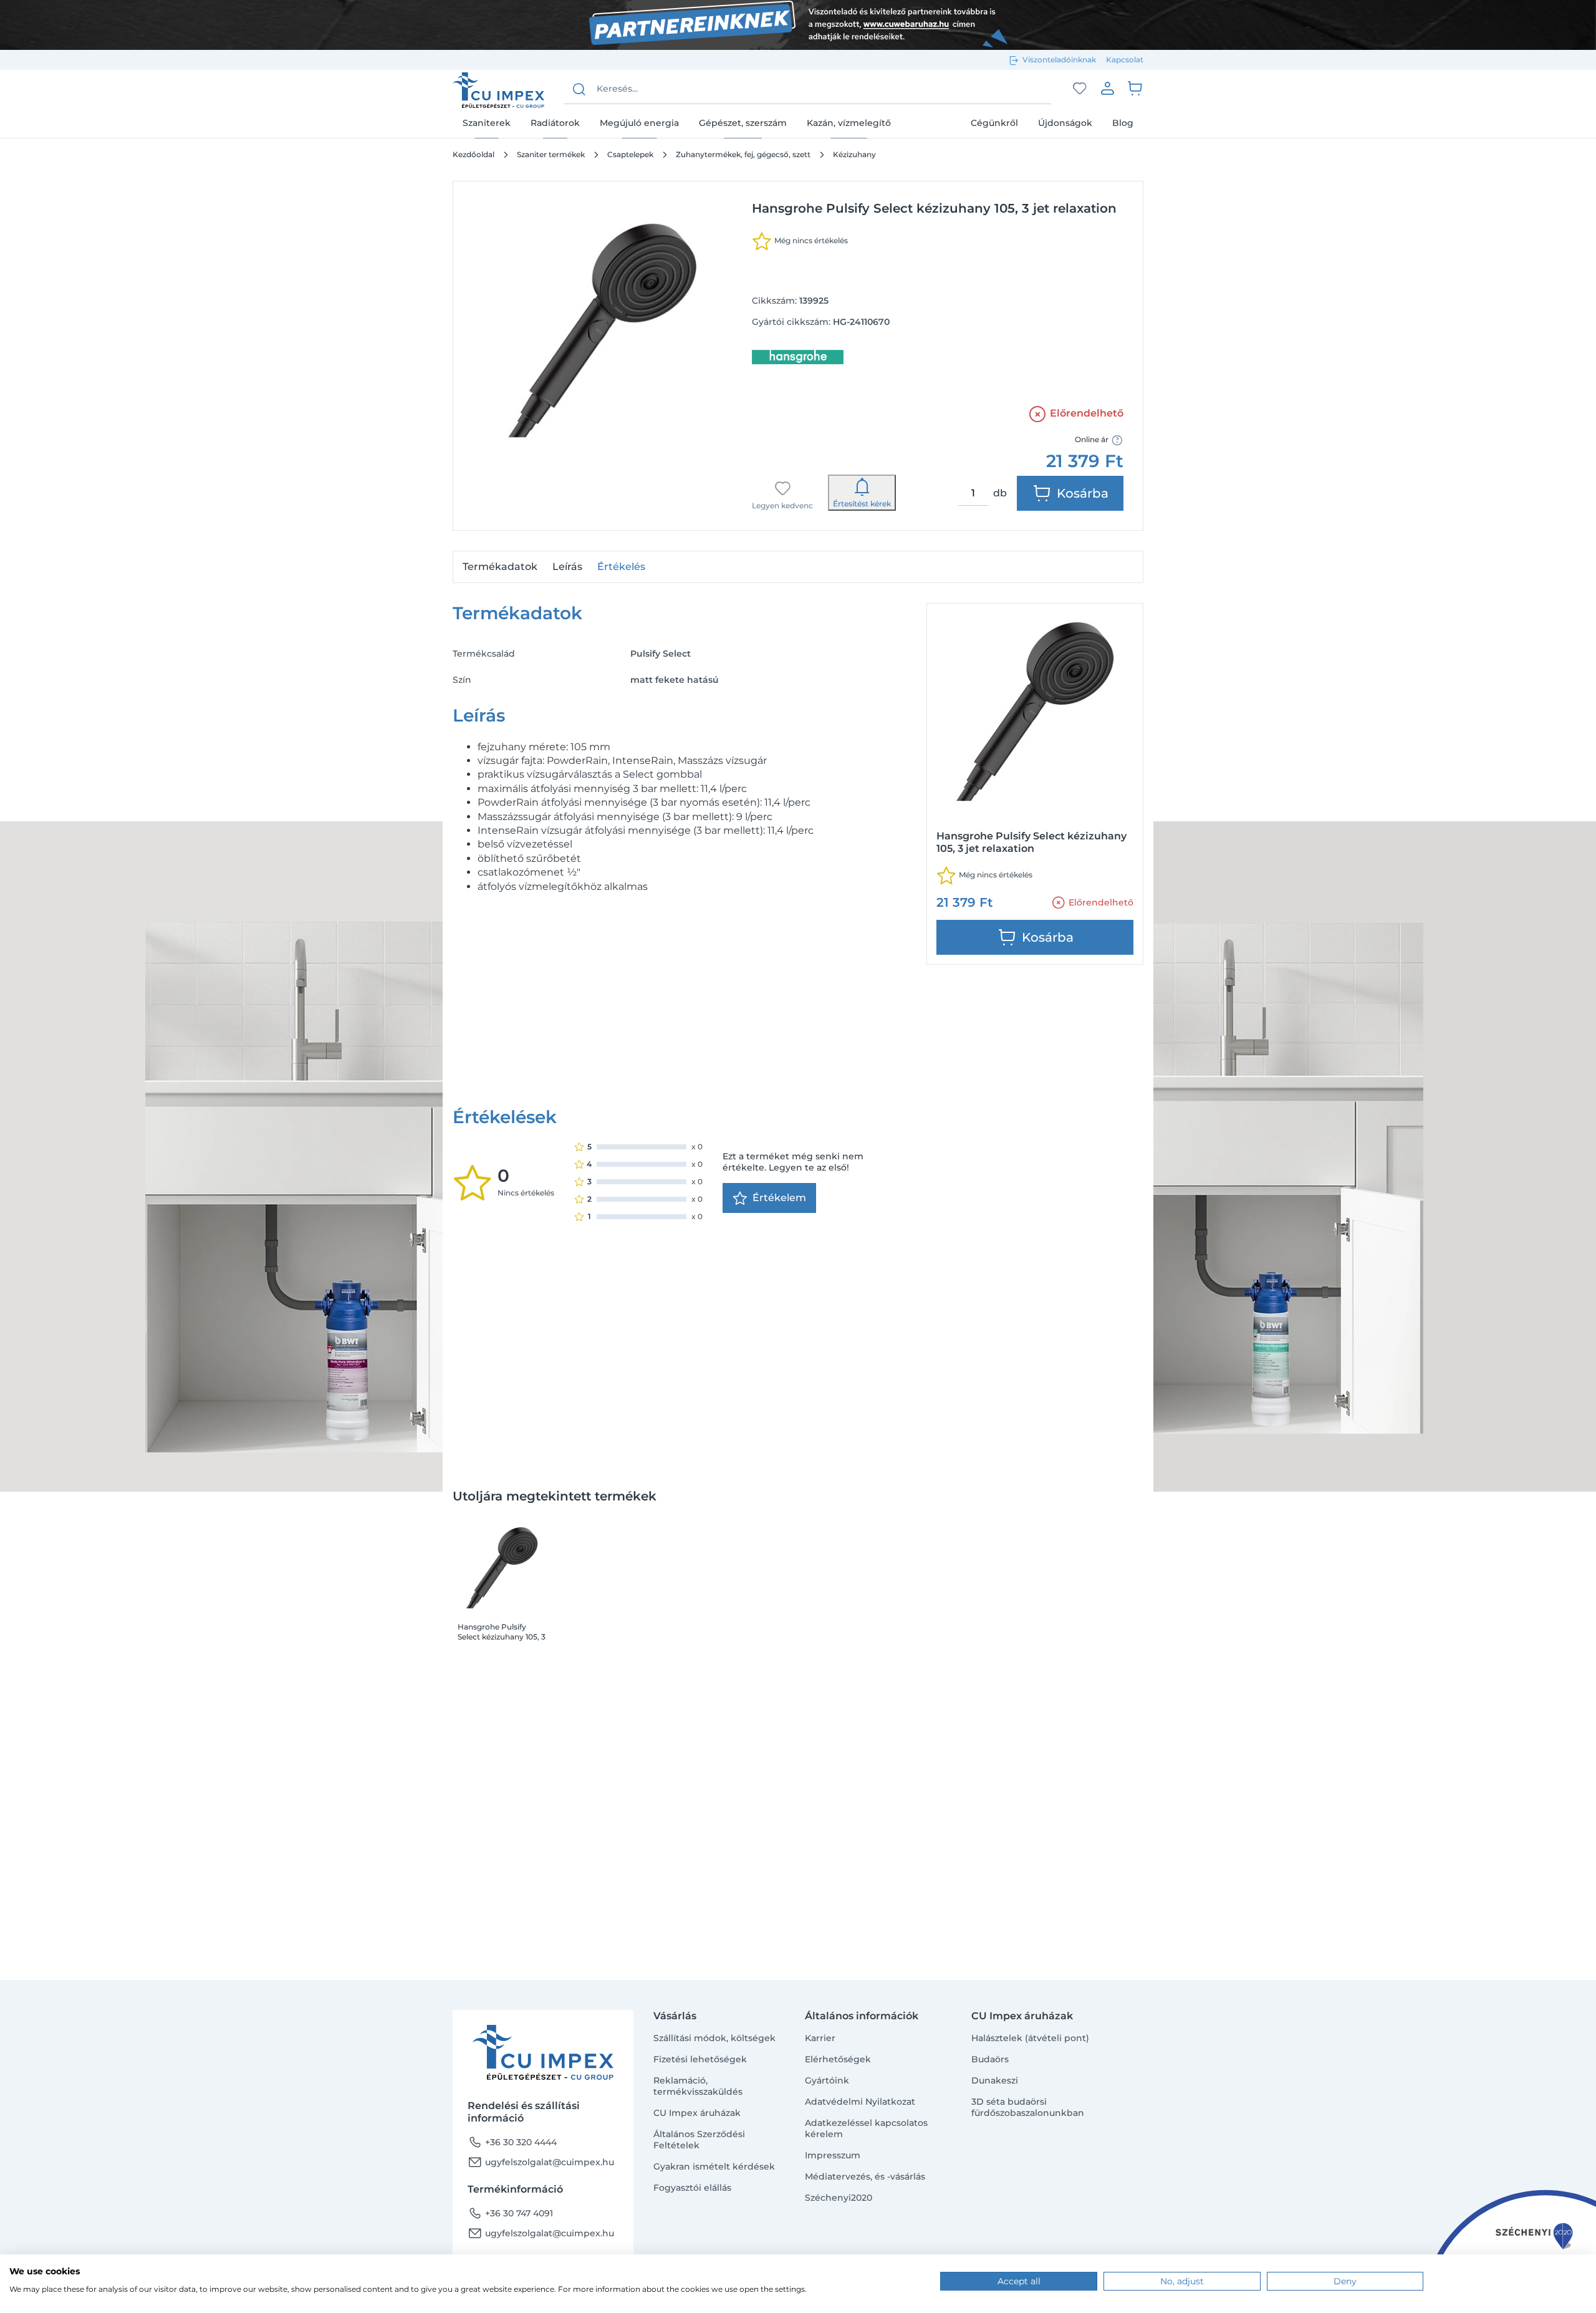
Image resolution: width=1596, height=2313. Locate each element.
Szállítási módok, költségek (714, 2038)
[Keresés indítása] (579, 89)
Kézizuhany (854, 154)
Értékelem (779, 1198)
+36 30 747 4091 (510, 2213)
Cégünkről (994, 123)
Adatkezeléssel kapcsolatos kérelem (866, 2128)
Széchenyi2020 (839, 2198)
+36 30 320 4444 (512, 2142)
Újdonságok (1065, 123)
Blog (1123, 123)
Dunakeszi (995, 2080)
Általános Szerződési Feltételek (699, 2140)
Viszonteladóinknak (1059, 60)
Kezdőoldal (474, 154)
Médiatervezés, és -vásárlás (865, 2176)
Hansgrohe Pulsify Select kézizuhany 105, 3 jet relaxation (502, 1632)
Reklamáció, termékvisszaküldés (698, 2086)
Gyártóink (827, 2080)
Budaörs (990, 2059)
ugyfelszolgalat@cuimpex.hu (541, 2162)
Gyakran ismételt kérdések (714, 2166)
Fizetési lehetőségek (700, 2059)
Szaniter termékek (551, 154)
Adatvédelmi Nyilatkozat (860, 2102)
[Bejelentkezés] (1107, 88)
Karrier (820, 2038)
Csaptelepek (630, 154)
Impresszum (833, 2155)
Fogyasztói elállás (692, 2188)
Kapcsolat (1125, 60)
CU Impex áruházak (697, 2113)
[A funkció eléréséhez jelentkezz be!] (1080, 89)
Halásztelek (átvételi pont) (1030, 2038)
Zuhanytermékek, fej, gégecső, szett (743, 154)
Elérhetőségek (838, 2059)
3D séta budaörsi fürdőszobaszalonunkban (1028, 2107)
